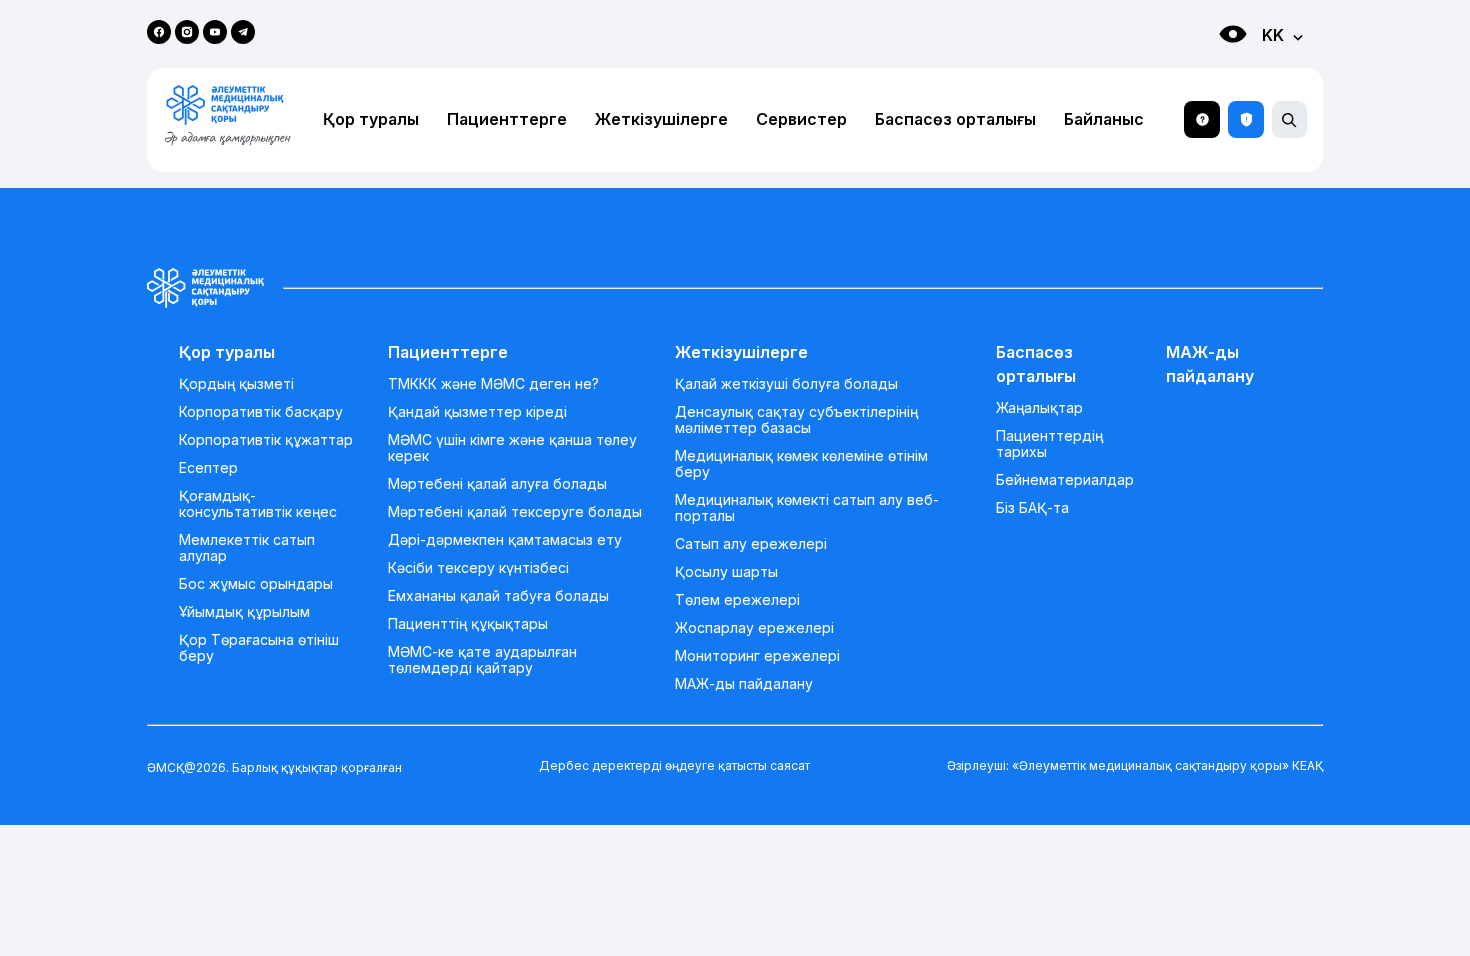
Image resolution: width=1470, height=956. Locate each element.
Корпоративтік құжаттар (266, 440)
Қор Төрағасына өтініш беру (259, 648)
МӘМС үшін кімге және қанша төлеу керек (512, 448)
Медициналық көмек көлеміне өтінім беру (801, 464)
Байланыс (1104, 119)
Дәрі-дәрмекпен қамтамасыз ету (505, 540)
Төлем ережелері (737, 600)
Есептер (208, 468)
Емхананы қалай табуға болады (498, 596)
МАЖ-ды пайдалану (744, 684)
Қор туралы (371, 119)
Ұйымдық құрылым (244, 612)
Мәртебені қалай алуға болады (497, 484)
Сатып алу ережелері (751, 544)
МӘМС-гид (1202, 119)
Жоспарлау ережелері (754, 628)
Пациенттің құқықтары (468, 624)
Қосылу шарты (726, 572)
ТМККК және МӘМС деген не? (493, 384)
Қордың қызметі (236, 384)
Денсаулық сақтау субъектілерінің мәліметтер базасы (796, 420)
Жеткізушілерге (661, 119)
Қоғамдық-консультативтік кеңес (258, 504)
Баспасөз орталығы (955, 119)
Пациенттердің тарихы (1049, 444)
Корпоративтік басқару (261, 412)
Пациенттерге (507, 119)
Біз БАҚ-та (1032, 508)
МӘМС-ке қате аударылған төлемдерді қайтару (482, 660)
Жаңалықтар (1039, 408)
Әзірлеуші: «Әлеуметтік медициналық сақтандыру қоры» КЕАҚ (1135, 765)
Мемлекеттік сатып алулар (247, 548)
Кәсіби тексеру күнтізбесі (478, 568)
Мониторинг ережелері (757, 656)
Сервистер (801, 119)
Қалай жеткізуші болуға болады (786, 384)
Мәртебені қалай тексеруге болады (515, 512)
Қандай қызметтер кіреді (477, 412)
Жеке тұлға (1212, 70)
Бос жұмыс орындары (256, 584)
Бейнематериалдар (1065, 480)
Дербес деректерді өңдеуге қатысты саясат (674, 765)
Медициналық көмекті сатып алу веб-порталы (807, 508)
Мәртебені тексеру (1246, 119)
